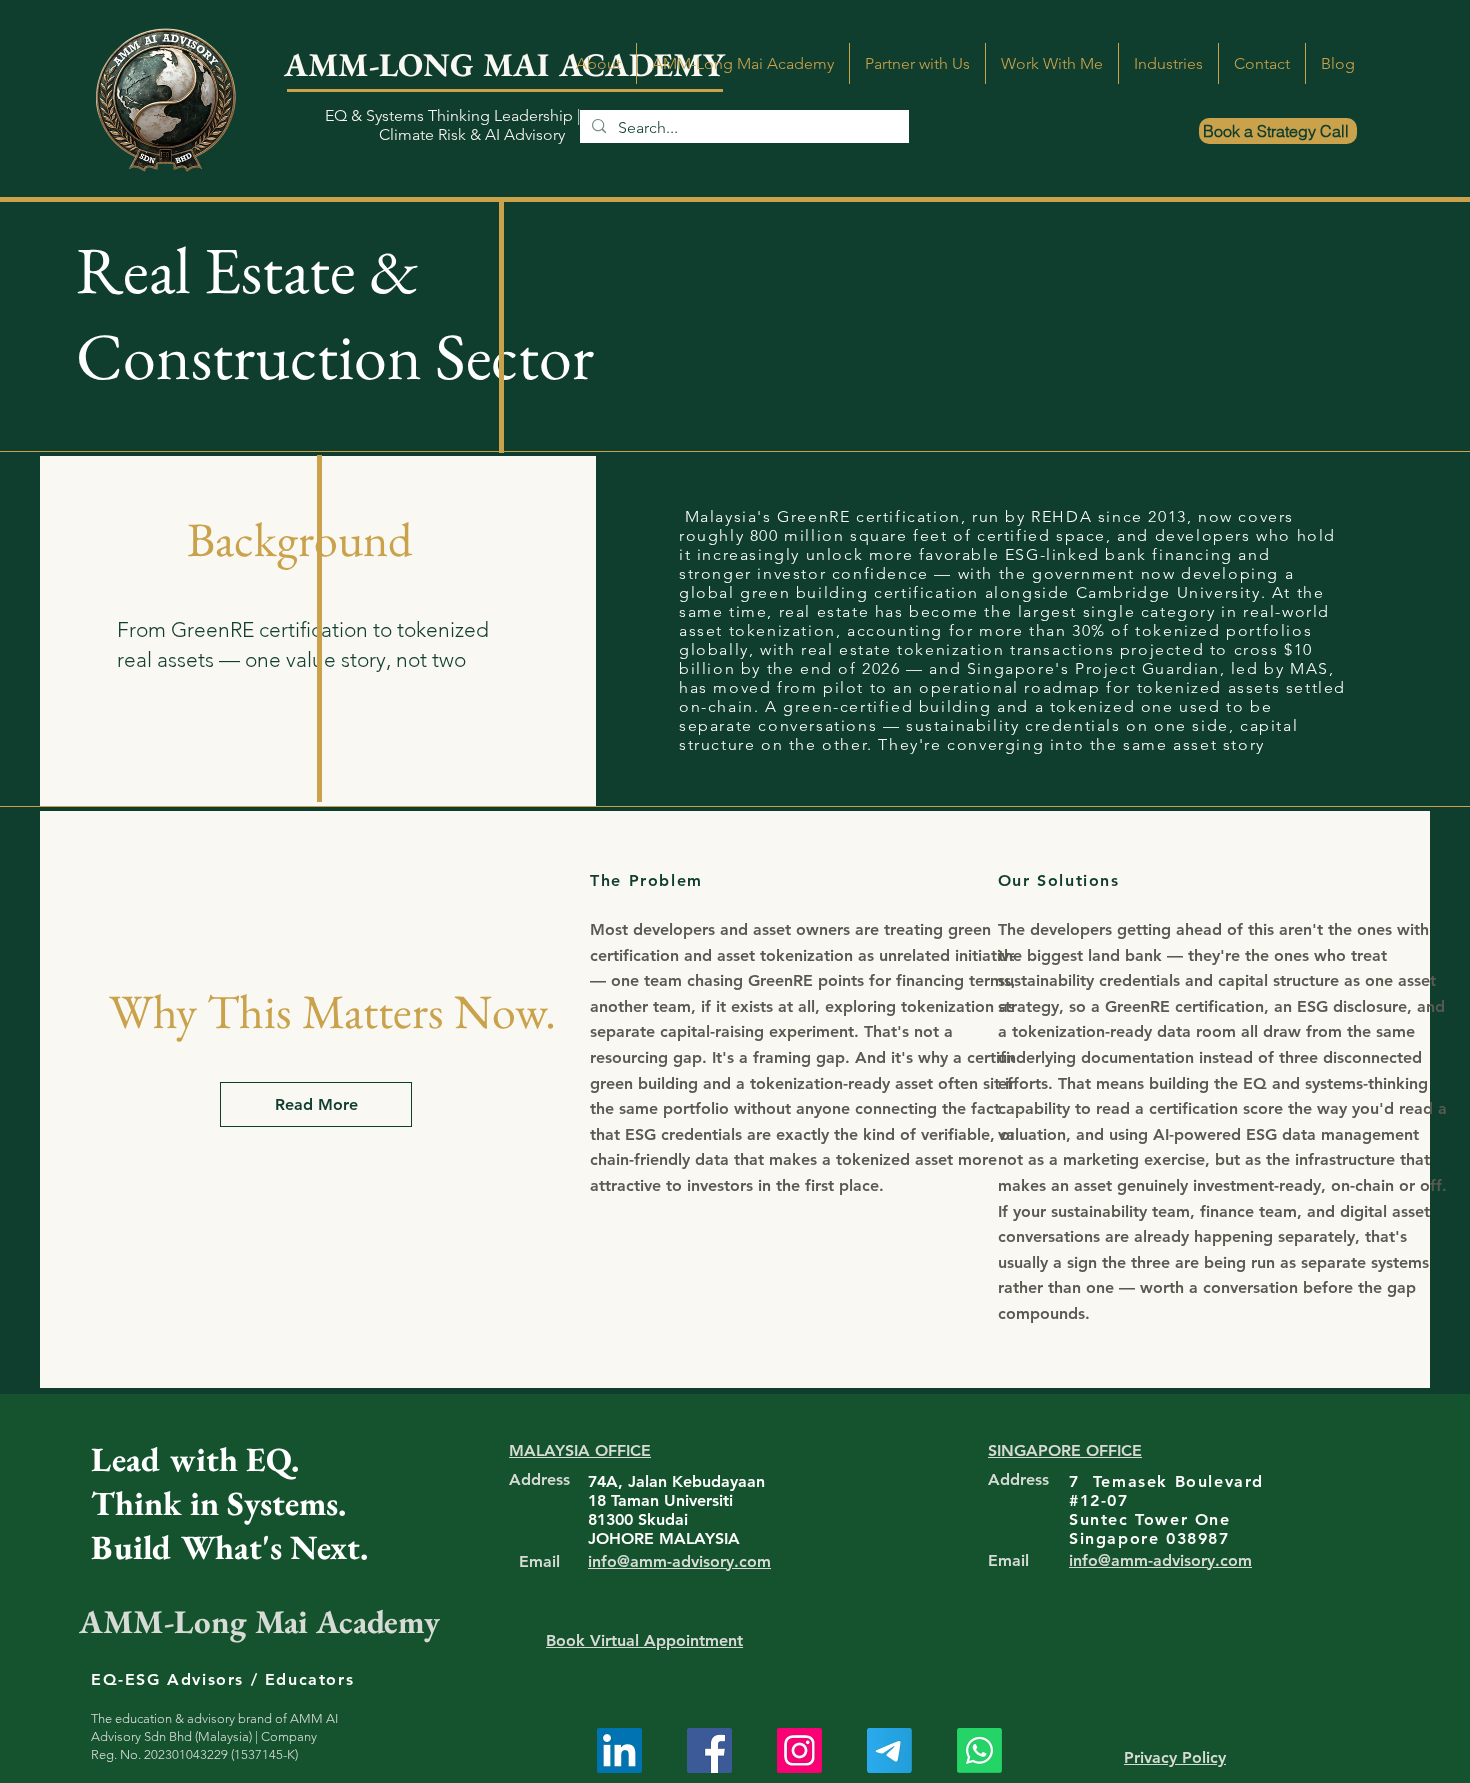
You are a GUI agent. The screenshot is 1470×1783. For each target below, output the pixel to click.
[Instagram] (799, 1750)
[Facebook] (709, 1750)
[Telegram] (889, 1750)
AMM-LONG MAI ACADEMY (504, 64)
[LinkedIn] (619, 1750)
